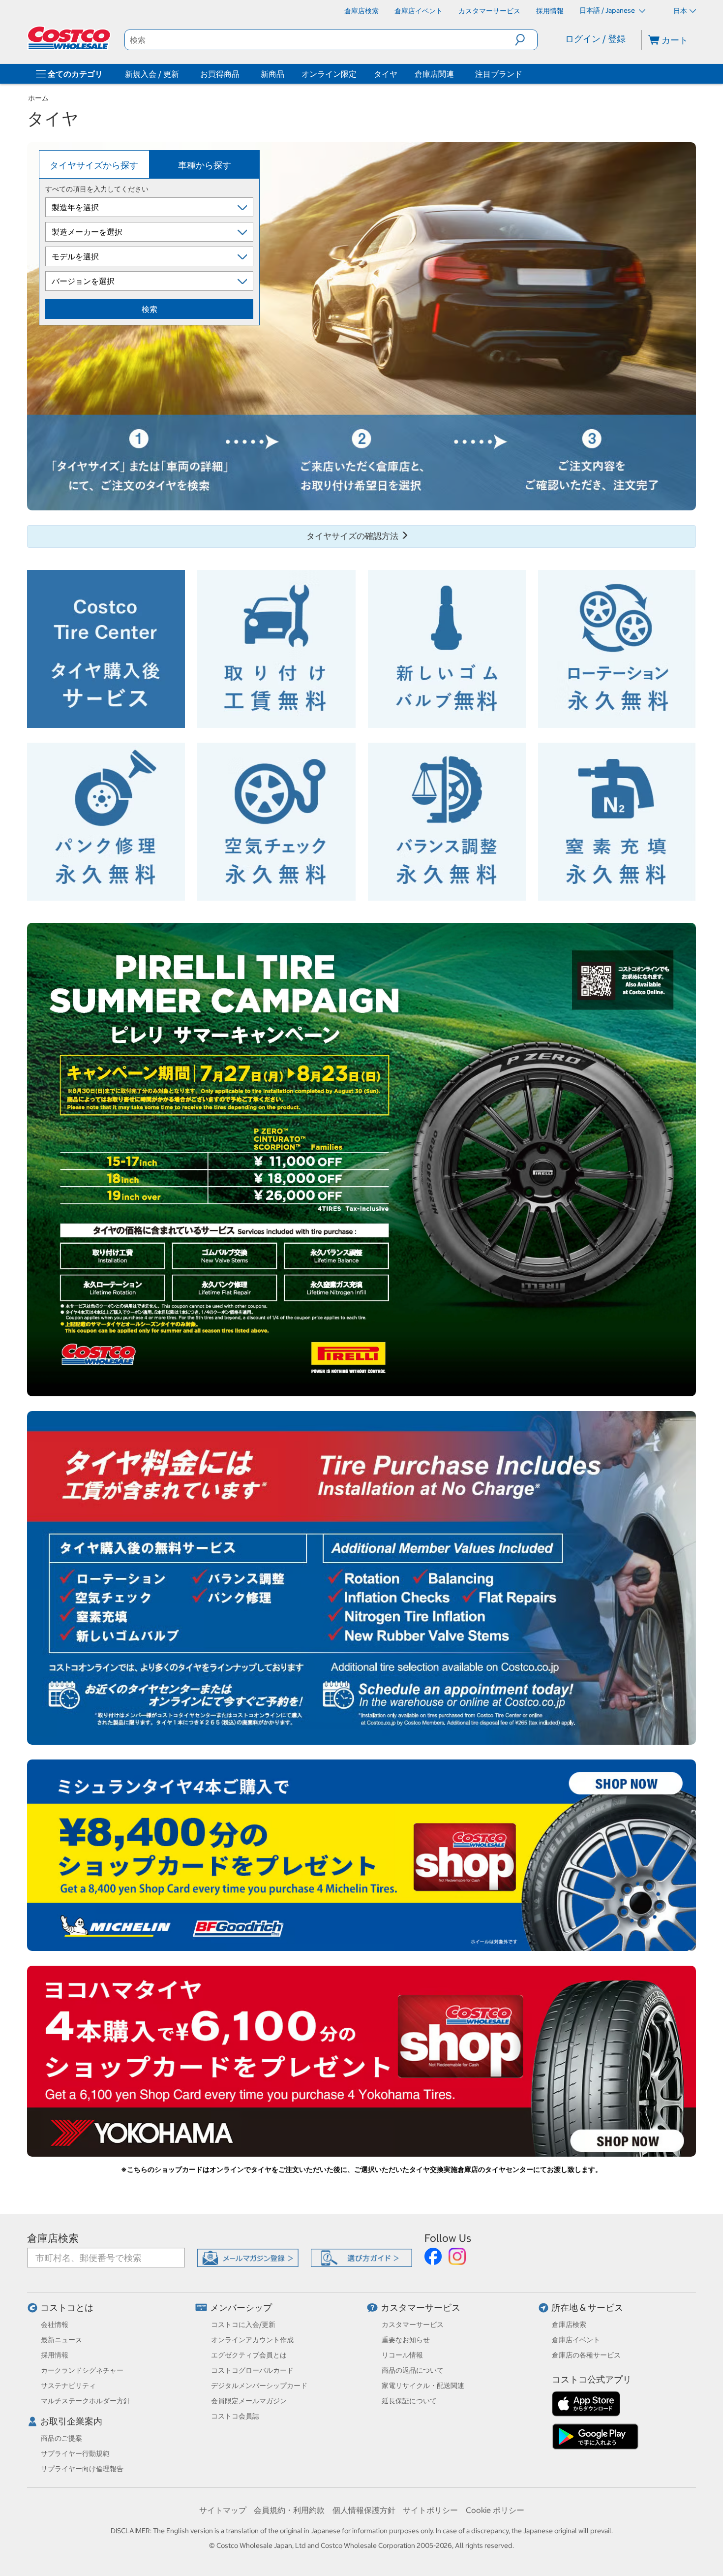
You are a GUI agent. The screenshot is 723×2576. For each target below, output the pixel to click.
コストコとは (67, 2308)
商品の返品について (413, 2370)
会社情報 (55, 2325)
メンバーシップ (241, 2308)
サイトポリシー (430, 2510)
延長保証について (409, 2401)
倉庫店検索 (53, 2238)
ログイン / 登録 (595, 39)
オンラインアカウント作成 (252, 2340)
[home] (70, 38)
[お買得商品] (241, 74)
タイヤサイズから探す (94, 165)
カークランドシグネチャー (82, 2370)
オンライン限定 (329, 74)
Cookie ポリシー (495, 2510)
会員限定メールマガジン (249, 2401)
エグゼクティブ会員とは (249, 2355)
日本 (680, 11)
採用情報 (55, 2355)
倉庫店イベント (576, 2340)
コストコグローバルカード (252, 2370)
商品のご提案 (61, 2438)
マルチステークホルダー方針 (86, 2401)
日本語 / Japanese (608, 10)
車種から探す (205, 165)
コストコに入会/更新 (243, 2325)
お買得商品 (220, 74)
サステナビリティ (68, 2386)
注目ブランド (499, 74)
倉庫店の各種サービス (586, 2355)
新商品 (272, 74)
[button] (526, 40)
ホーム (38, 98)
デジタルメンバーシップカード (259, 2386)
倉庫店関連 (434, 74)
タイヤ (386, 74)
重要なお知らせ (406, 2340)
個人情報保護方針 (364, 2510)
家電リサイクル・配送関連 (423, 2386)
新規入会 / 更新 (152, 74)
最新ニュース (61, 2340)
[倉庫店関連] (456, 74)
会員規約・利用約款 (289, 2510)
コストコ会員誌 (235, 2416)
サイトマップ (223, 2510)
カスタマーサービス (421, 2308)
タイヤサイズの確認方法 (353, 536)
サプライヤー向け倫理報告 (82, 2469)
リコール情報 (402, 2355)
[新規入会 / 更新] (181, 74)
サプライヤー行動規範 (75, 2453)
